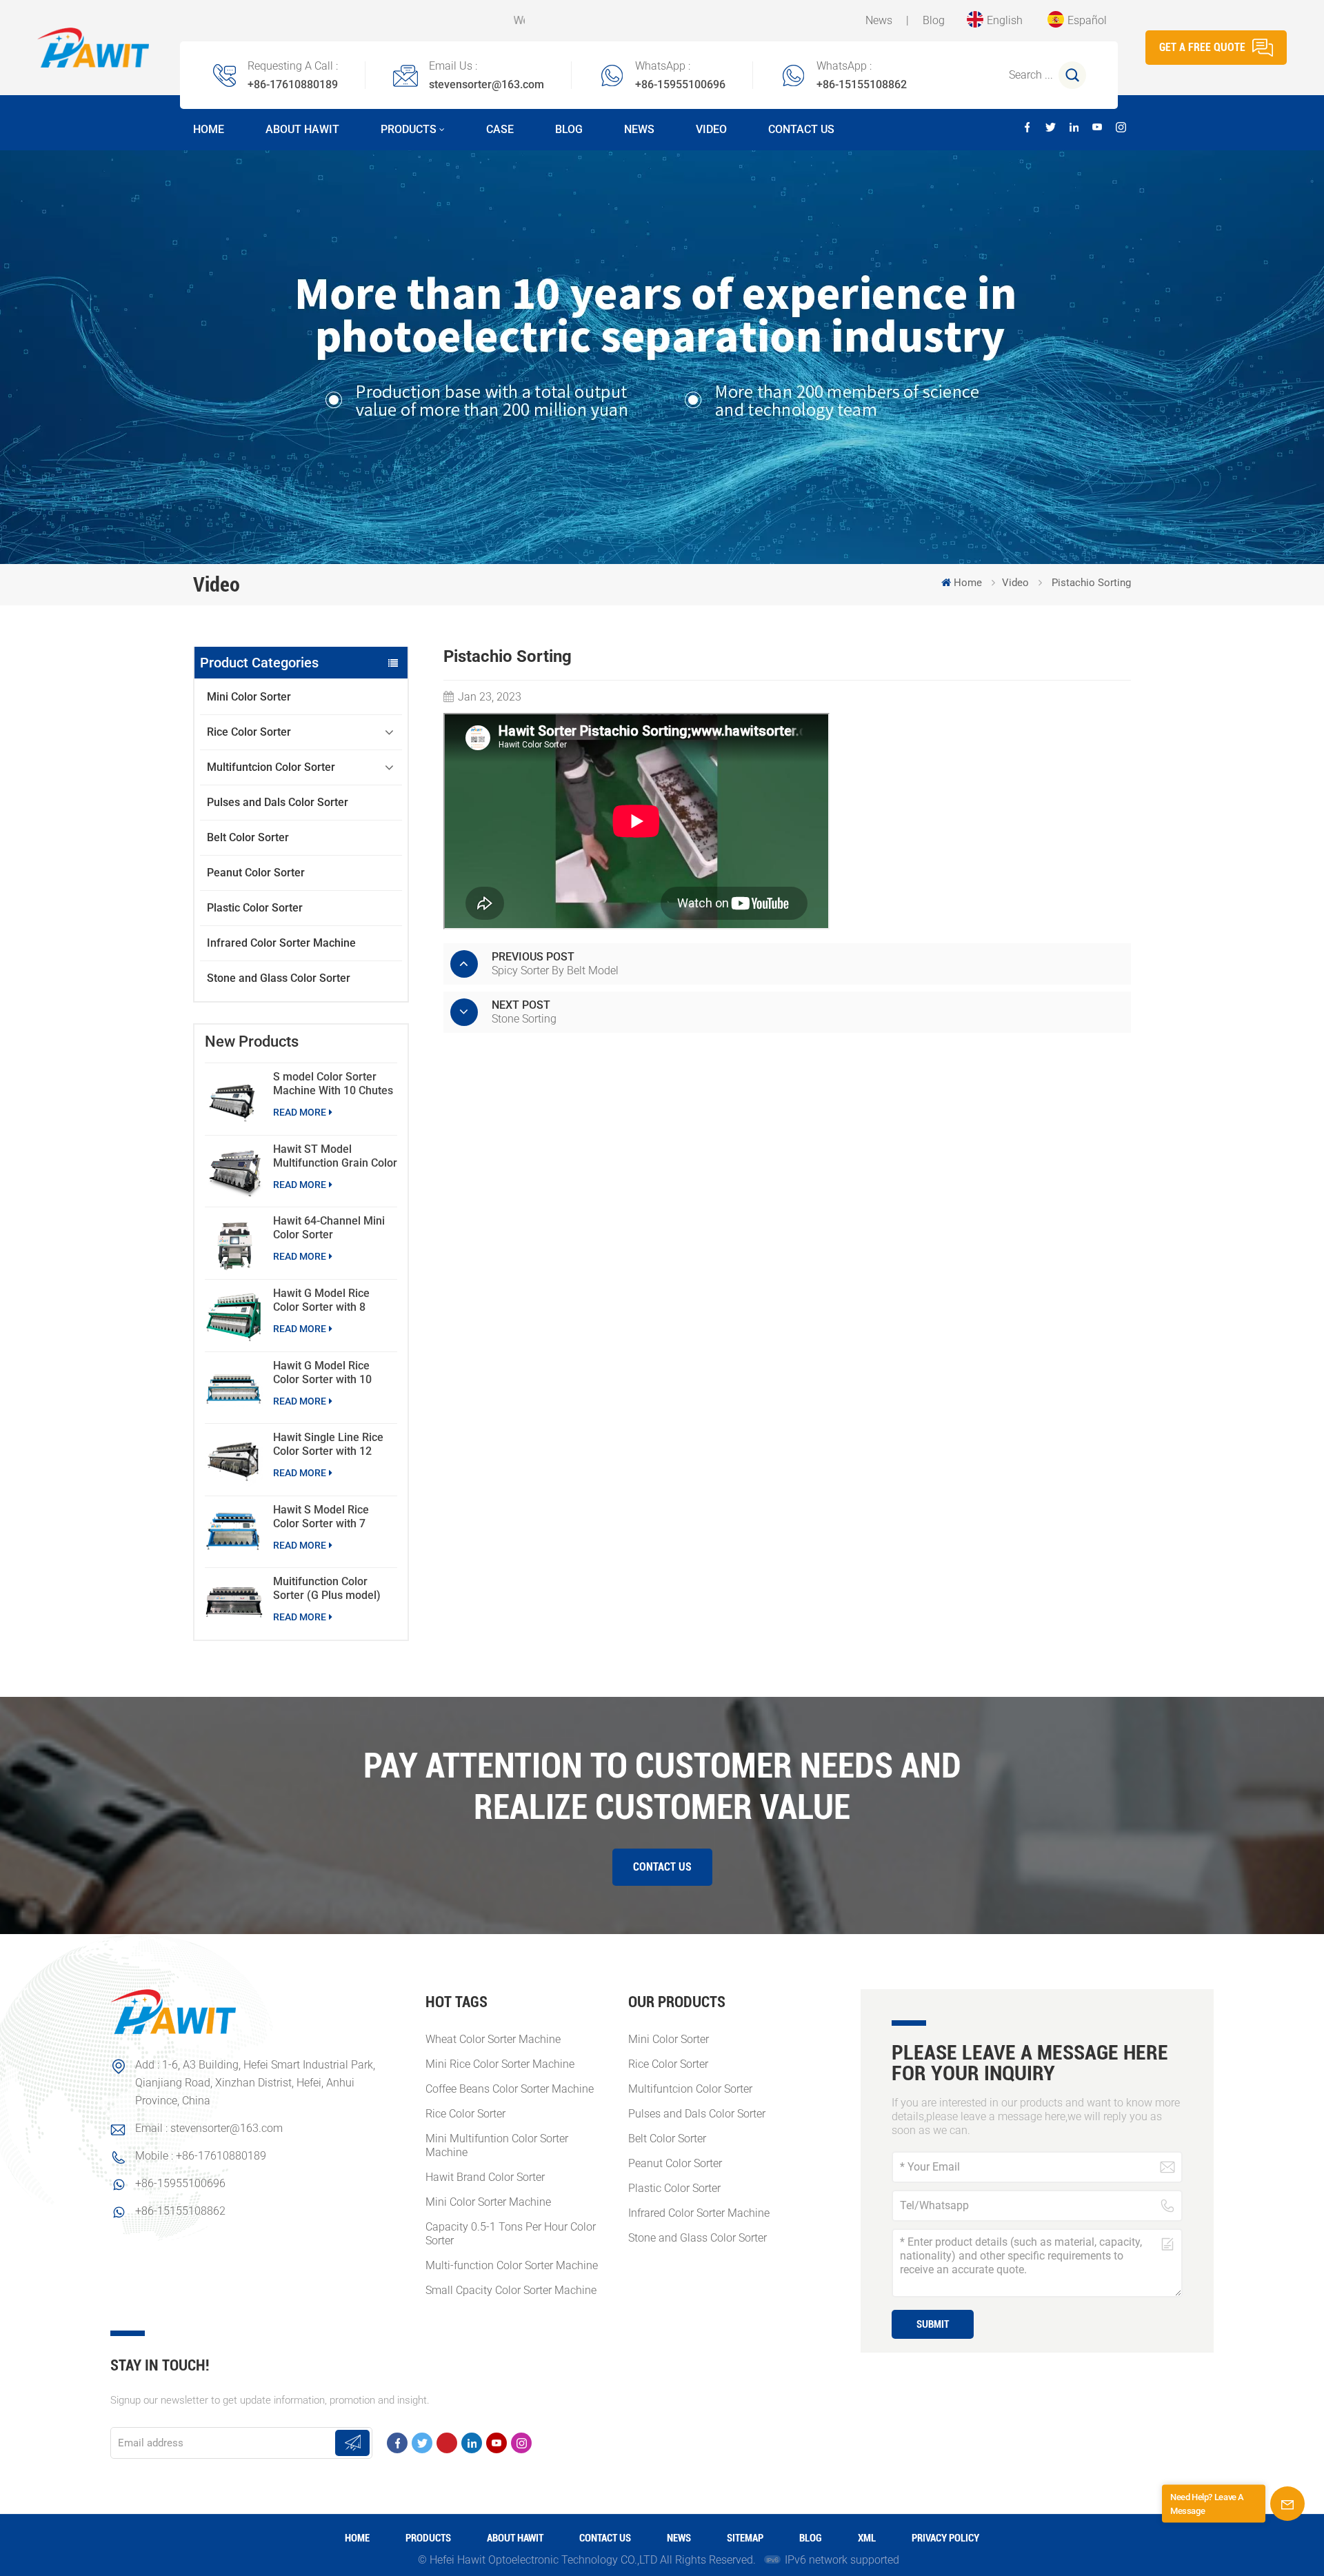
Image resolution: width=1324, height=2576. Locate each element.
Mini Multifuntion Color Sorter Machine (497, 2145)
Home (209, 129)
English (1005, 20)
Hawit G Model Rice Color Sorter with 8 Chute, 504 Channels (324, 1300)
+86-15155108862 (862, 84)
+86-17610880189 (293, 84)
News (879, 20)
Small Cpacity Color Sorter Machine (511, 2290)
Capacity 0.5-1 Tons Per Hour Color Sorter (511, 2234)
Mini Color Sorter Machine (488, 2202)
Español (1087, 20)
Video (711, 129)
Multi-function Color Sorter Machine (512, 2265)
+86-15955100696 (680, 84)
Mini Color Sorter (249, 697)
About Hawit (302, 129)
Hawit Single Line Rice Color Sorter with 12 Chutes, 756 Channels (328, 1445)
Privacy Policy (945, 2538)
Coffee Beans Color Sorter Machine (510, 2089)
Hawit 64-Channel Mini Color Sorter (329, 1228)
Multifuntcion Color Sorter (271, 767)
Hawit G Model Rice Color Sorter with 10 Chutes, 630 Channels (327, 1373)
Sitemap (745, 2538)
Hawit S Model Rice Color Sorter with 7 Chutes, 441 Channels (327, 1517)
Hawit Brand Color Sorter (485, 2177)
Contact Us (801, 129)
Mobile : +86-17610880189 (201, 2156)
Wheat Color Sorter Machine (493, 2039)
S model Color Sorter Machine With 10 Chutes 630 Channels (333, 1084)
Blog (934, 20)
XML (867, 2538)
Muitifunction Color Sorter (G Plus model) (327, 1588)
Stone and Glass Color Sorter (279, 978)
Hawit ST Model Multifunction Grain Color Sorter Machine (335, 1156)
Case (500, 129)
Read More (300, 1112)
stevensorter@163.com (487, 84)
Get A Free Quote (1202, 47)
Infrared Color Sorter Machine (281, 943)
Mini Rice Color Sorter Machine (500, 2064)
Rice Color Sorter (249, 732)
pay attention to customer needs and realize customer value (662, 1787)
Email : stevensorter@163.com (209, 2128)
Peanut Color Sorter (256, 873)
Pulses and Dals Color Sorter (278, 802)
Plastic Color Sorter (255, 908)
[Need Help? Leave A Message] (1287, 2504)
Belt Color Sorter (248, 837)
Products (409, 129)
